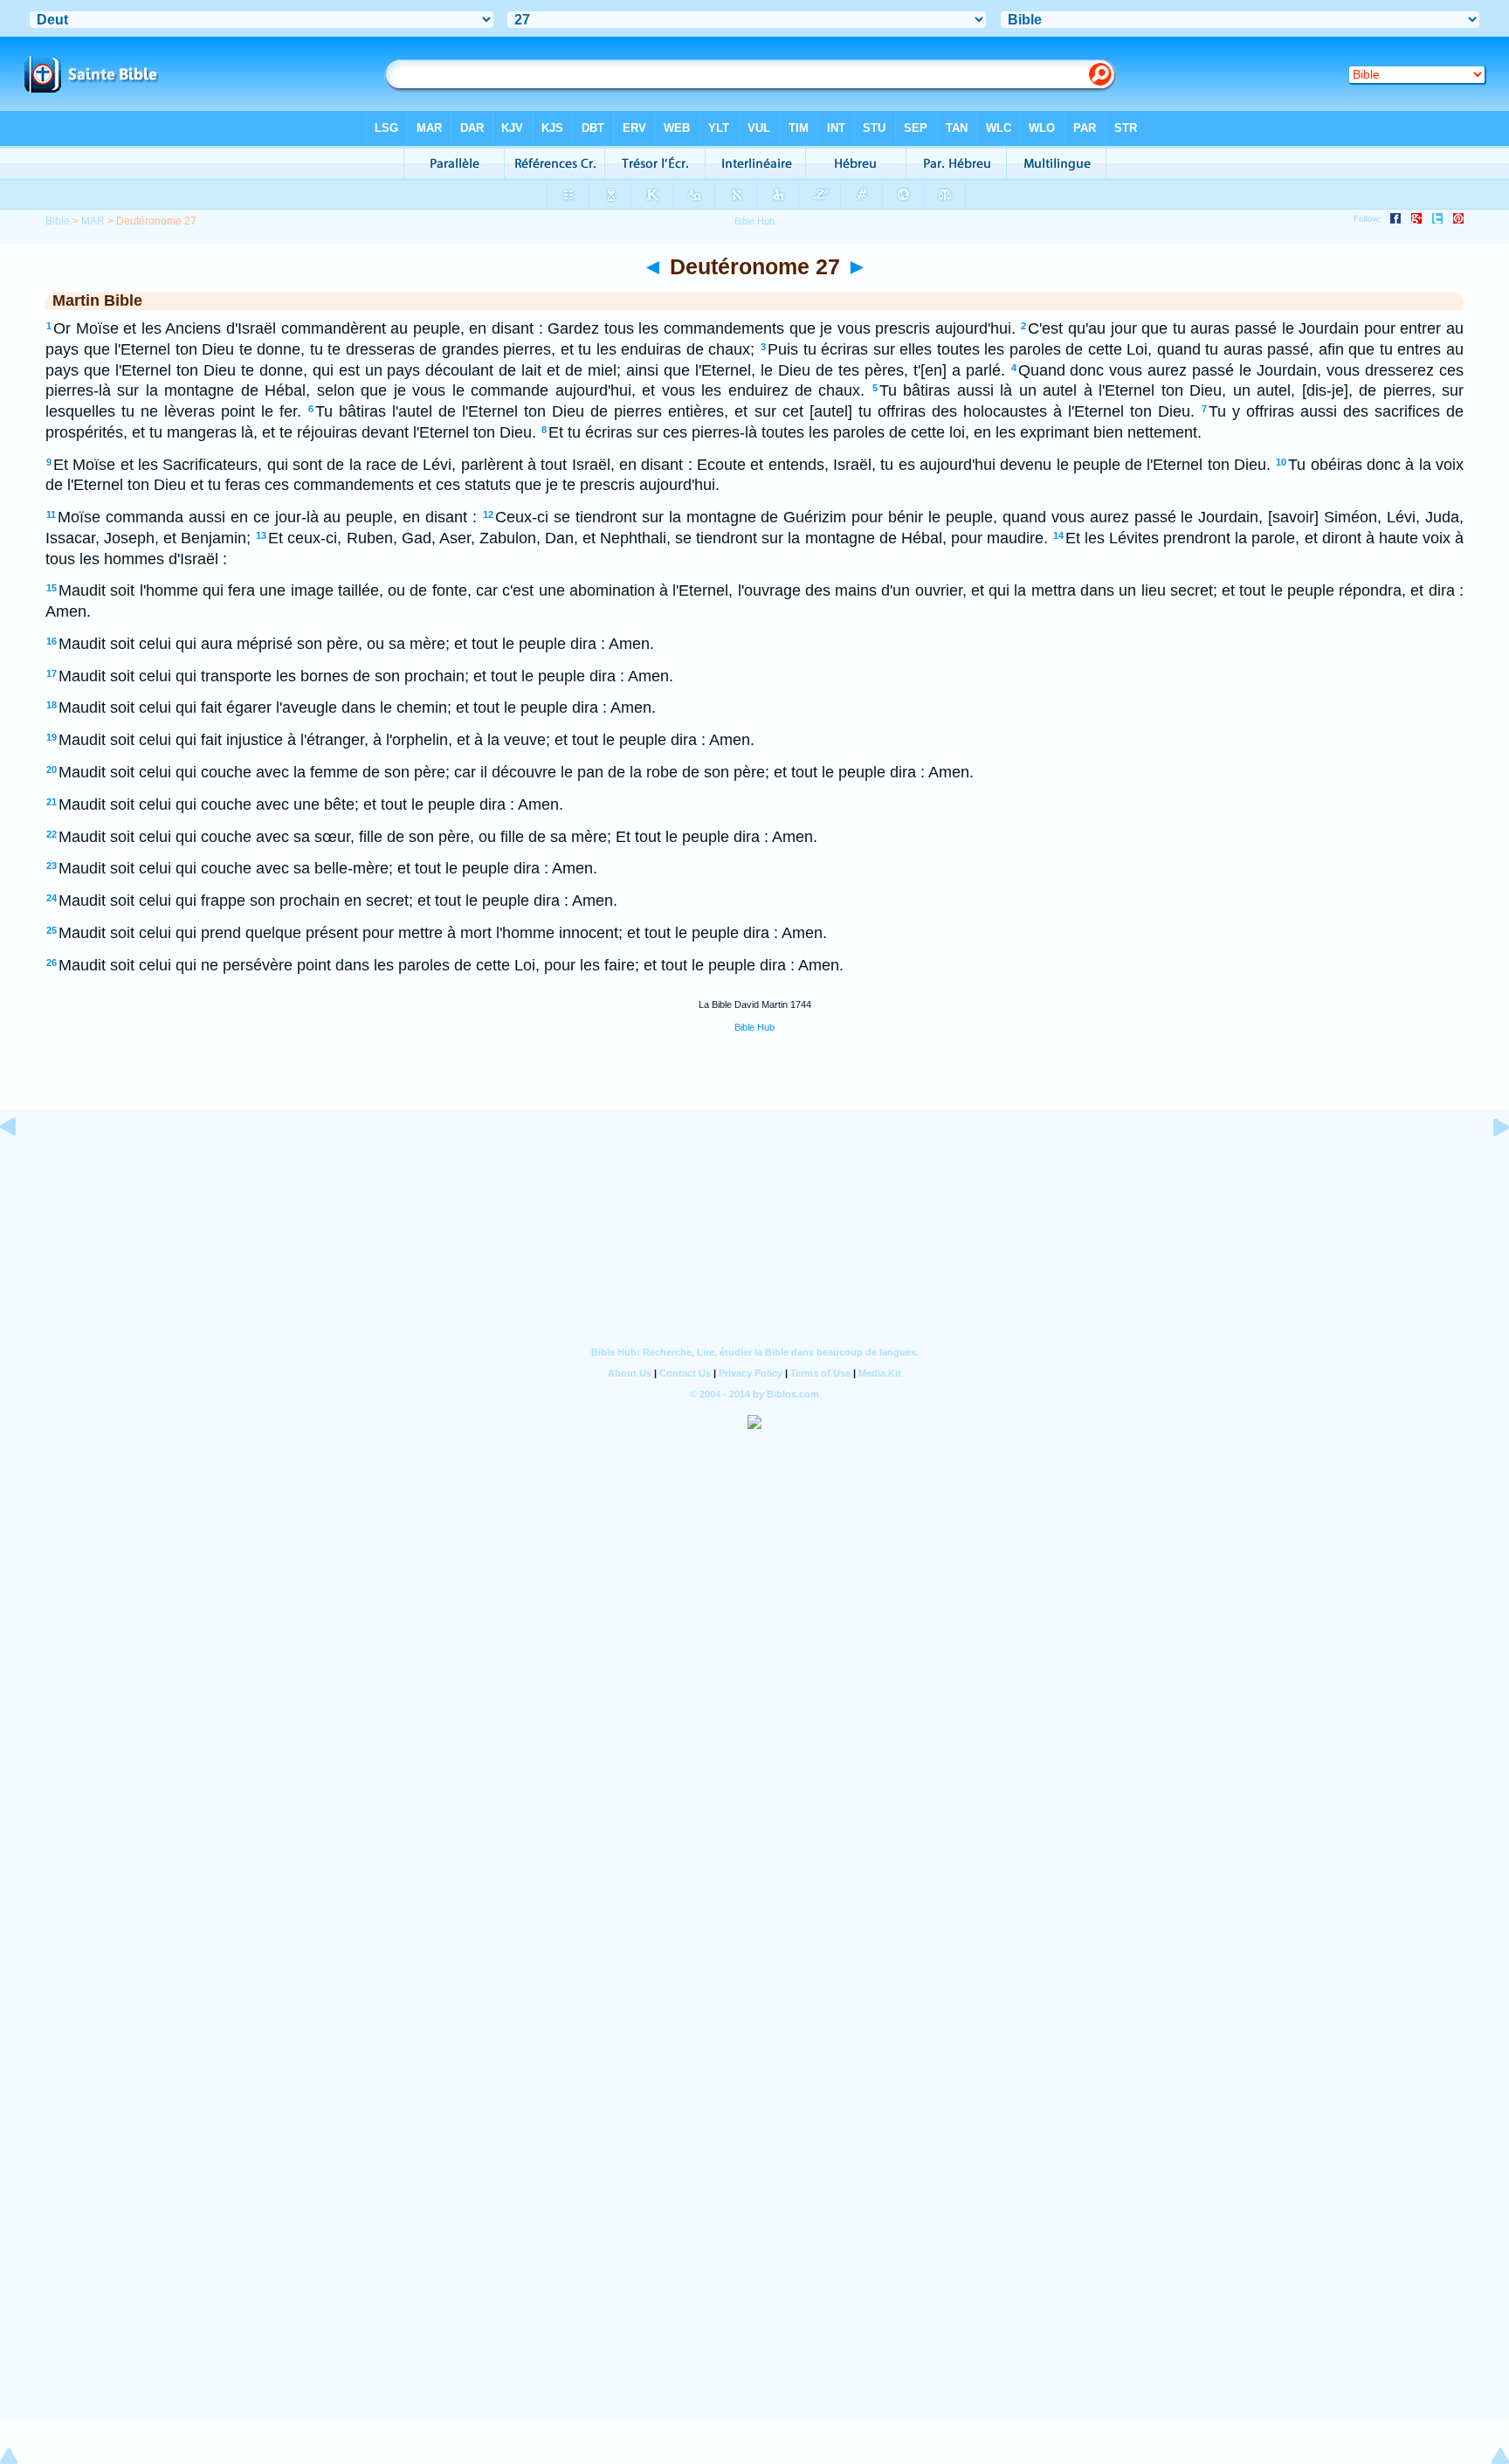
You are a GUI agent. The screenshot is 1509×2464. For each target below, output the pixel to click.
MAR (93, 221)
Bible (58, 221)
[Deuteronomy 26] (22, 1166)
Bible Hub (754, 1027)
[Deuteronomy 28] (1487, 1166)
